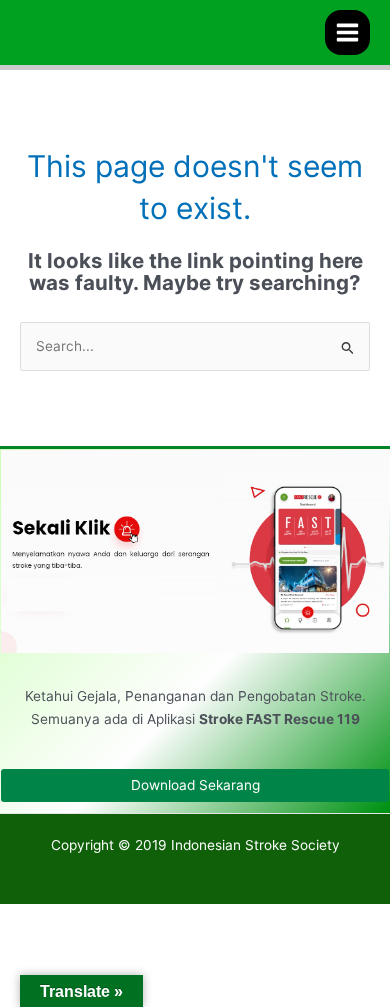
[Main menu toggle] (348, 33)
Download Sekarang (195, 785)
